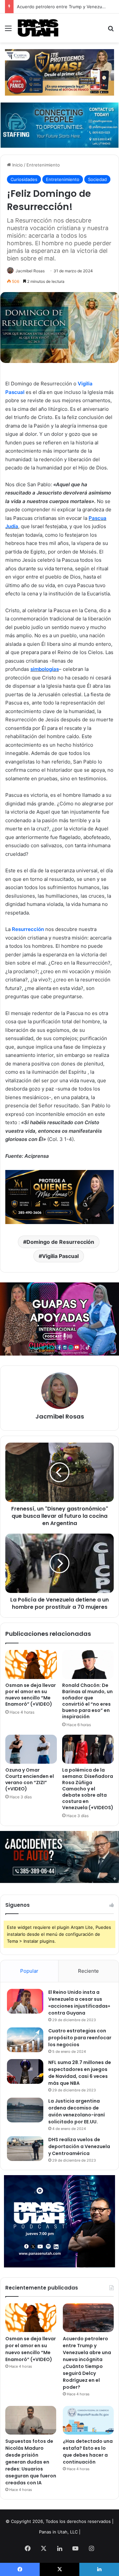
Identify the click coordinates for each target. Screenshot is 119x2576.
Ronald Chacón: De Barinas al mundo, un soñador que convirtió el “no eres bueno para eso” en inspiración (87, 1701)
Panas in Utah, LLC (58, 2532)
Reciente (88, 1971)
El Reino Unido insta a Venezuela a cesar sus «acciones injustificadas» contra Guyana (79, 2003)
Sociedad (97, 179)
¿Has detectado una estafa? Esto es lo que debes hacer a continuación (88, 2452)
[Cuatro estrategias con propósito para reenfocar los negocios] (25, 2040)
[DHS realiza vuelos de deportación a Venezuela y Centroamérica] (25, 2149)
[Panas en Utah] (38, 28)
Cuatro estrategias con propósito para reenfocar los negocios (80, 2038)
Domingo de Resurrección (60, 1242)
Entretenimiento (43, 165)
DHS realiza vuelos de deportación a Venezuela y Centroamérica (79, 2146)
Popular (29, 1971)
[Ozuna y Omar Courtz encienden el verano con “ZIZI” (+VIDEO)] (31, 1749)
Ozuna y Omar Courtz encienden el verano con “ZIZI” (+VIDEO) (30, 1779)
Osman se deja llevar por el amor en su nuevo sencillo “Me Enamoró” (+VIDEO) (31, 1695)
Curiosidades (24, 179)
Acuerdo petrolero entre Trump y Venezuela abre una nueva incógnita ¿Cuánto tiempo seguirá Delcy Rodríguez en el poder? (87, 2363)
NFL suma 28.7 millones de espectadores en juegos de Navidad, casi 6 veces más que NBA (80, 2073)
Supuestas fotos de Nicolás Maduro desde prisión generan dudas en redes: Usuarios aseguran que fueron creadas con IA (31, 2462)
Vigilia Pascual (60, 1256)
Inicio (17, 165)
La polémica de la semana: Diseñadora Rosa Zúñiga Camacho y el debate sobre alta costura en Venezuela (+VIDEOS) (88, 1789)
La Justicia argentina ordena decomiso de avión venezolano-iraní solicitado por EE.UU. (77, 2111)
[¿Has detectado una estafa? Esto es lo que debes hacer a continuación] (88, 2420)
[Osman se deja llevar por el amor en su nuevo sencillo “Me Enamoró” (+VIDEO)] (31, 1664)
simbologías (45, 669)
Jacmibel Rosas (30, 271)
